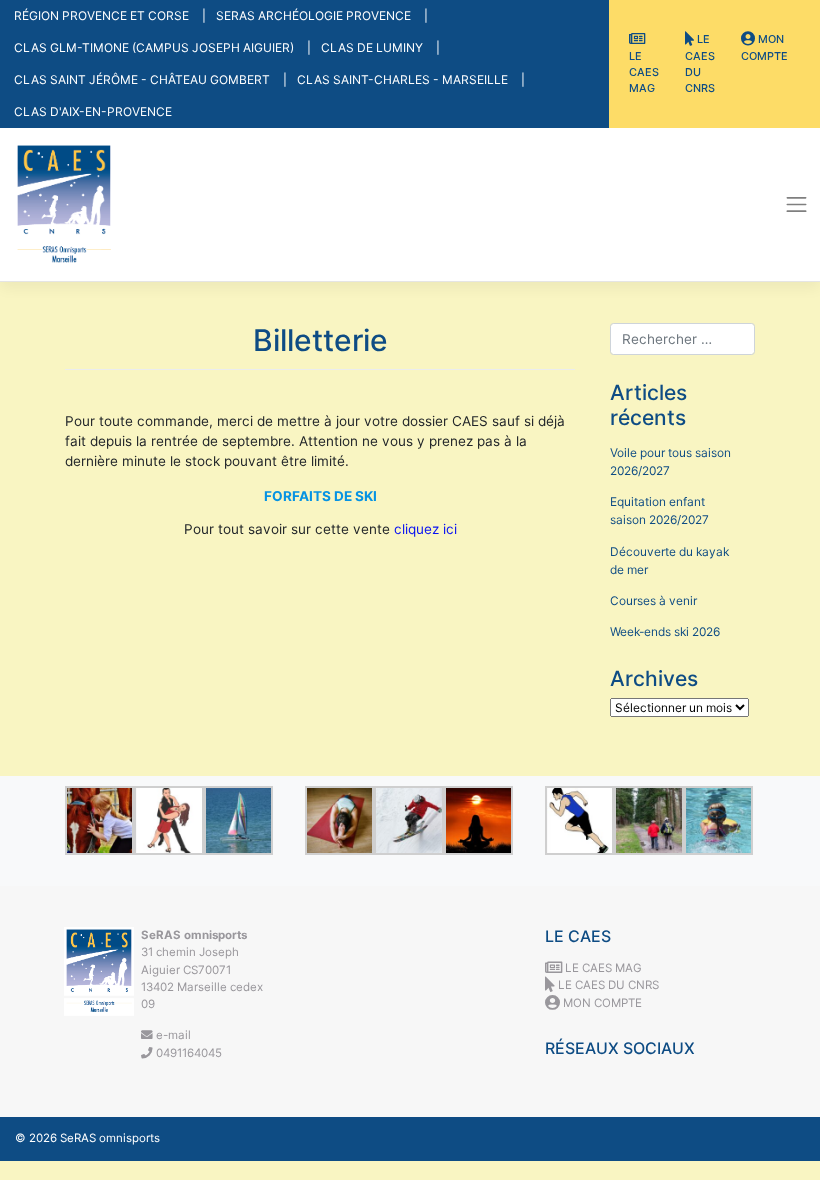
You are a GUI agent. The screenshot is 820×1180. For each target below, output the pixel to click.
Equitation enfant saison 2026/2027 (659, 510)
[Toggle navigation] (797, 205)
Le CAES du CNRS (700, 63)
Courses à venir (653, 600)
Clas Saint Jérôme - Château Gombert (143, 79)
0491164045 (187, 1053)
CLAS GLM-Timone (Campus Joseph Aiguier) (155, 47)
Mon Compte (764, 47)
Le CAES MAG (644, 72)
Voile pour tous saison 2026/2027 (670, 461)
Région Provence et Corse (103, 15)
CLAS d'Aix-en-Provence (93, 111)
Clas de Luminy (373, 47)
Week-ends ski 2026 (665, 631)
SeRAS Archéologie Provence (315, 15)
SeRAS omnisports (110, 1138)
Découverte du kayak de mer (669, 560)
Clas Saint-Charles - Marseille (404, 79)
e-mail (172, 1035)
